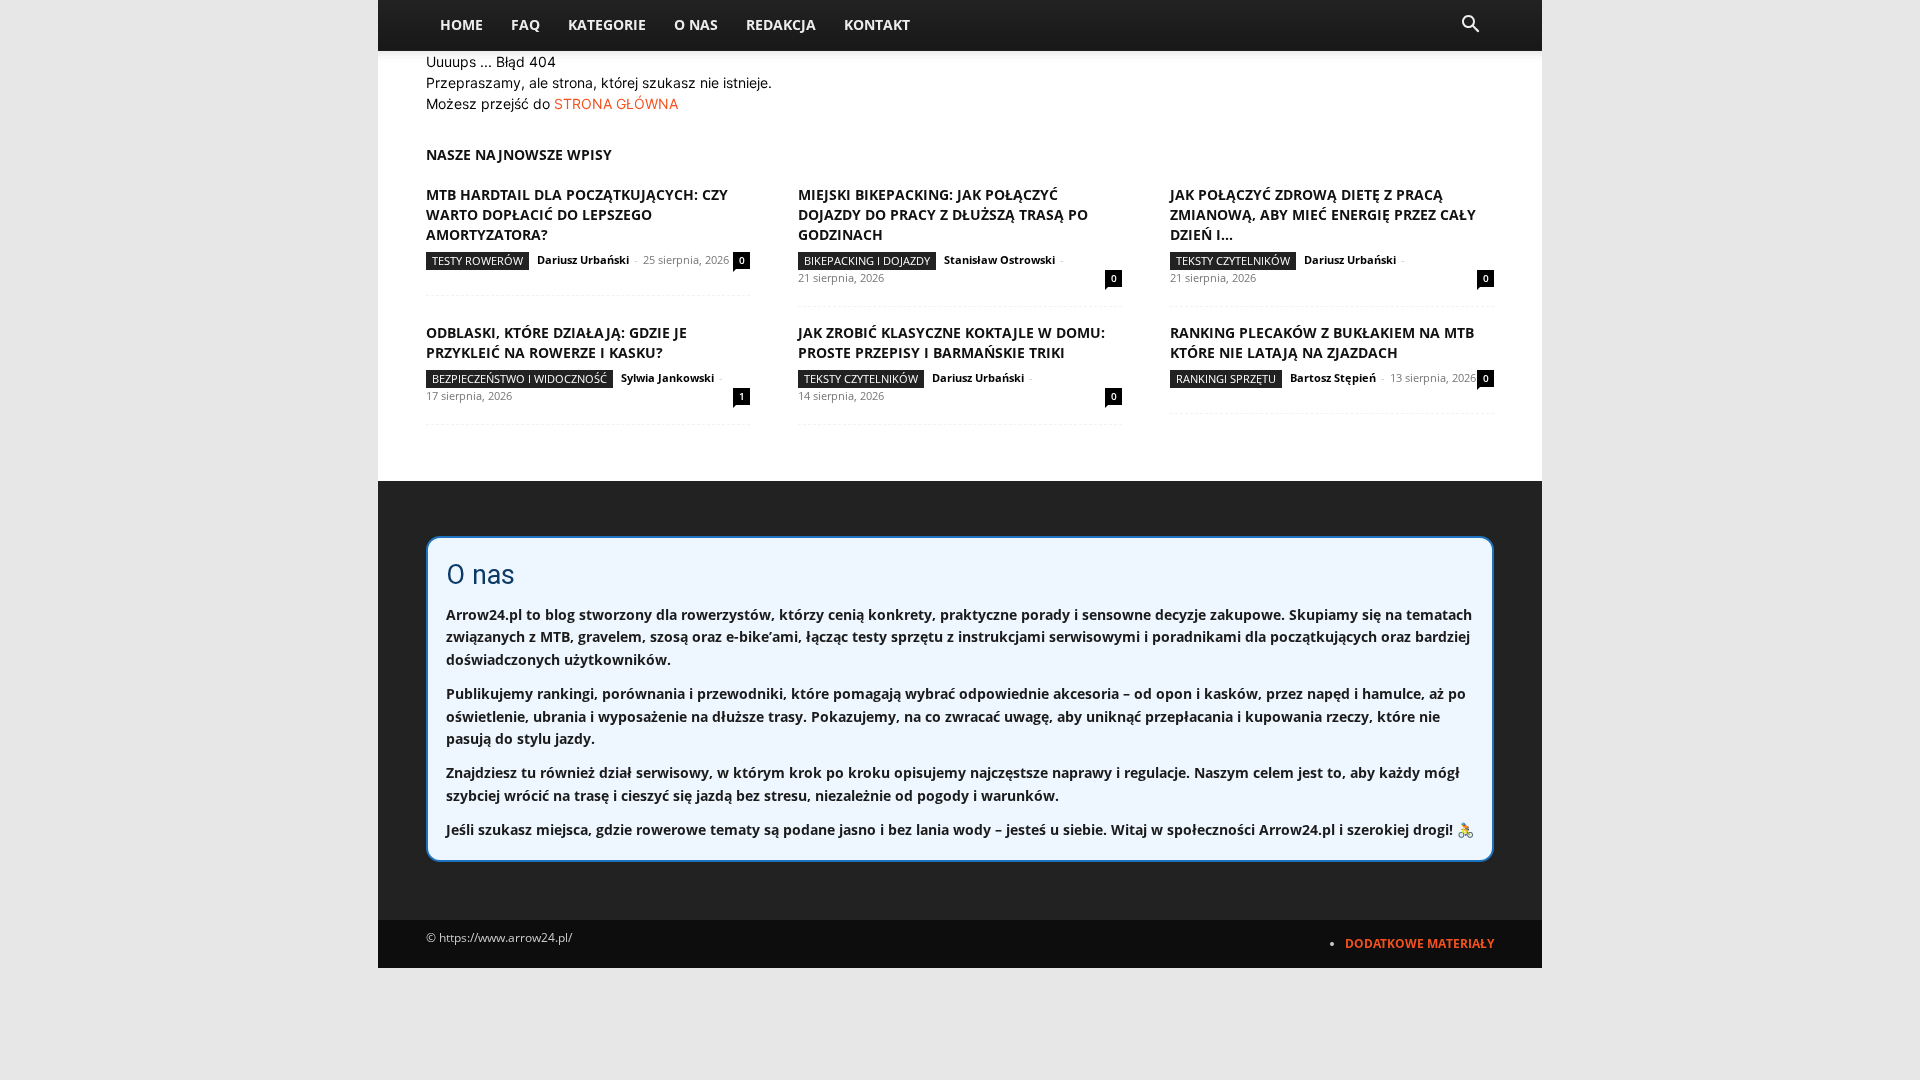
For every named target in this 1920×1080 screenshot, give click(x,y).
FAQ (525, 24)
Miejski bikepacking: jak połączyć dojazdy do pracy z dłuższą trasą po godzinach (943, 214)
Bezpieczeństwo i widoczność (519, 378)
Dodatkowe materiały (1419, 943)
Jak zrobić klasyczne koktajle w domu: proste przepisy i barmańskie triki (951, 342)
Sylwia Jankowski (667, 377)
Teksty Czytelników (1233, 260)
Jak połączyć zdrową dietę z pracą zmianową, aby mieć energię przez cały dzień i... (1323, 214)
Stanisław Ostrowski (999, 259)
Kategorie (607, 24)
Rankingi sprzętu (1226, 378)
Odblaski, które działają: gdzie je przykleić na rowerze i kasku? (556, 342)
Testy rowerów (477, 260)
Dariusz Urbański (583, 259)
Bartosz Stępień (1333, 377)
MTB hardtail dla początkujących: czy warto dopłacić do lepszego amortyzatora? (577, 214)
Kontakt (877, 24)
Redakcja (781, 24)
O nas (696, 24)
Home (461, 24)
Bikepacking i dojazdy (867, 260)
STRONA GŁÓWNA (616, 103)
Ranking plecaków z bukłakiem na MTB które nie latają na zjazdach (1322, 342)
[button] (1470, 26)
